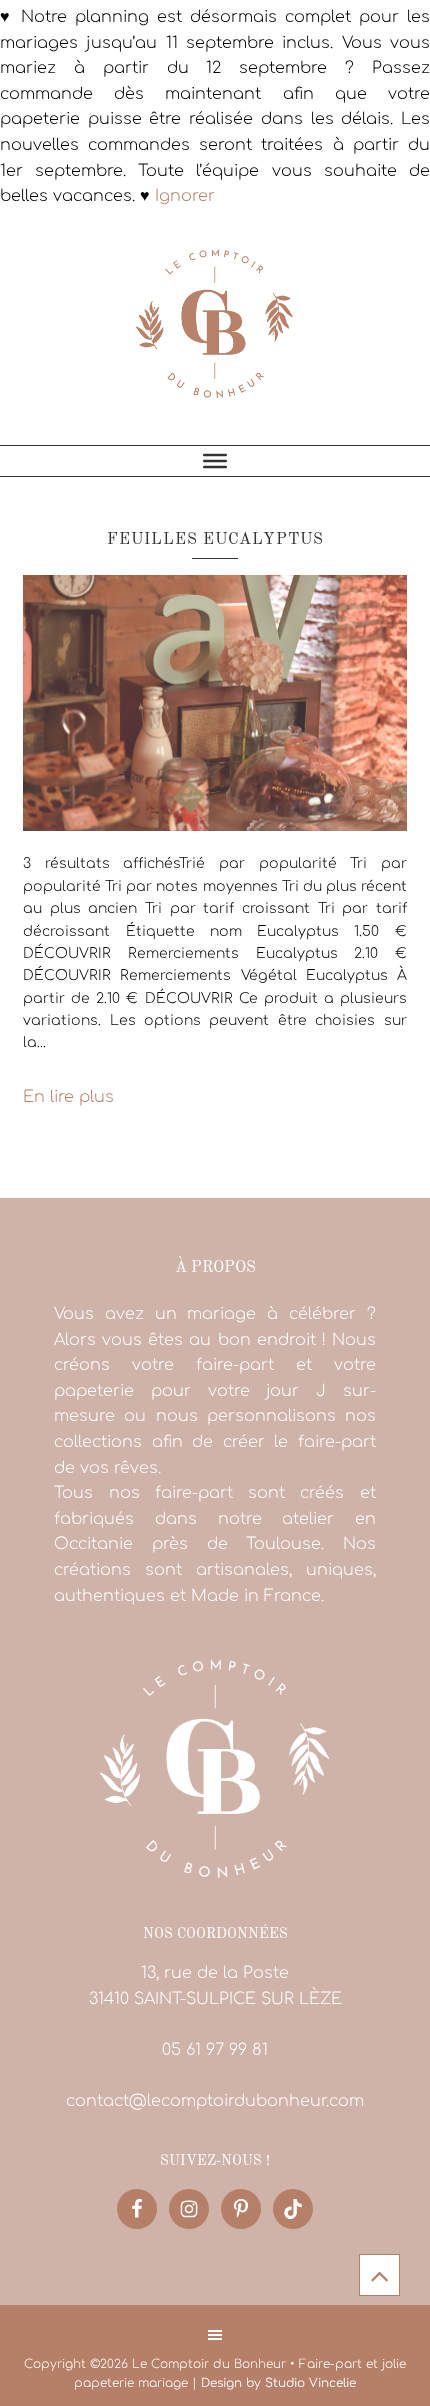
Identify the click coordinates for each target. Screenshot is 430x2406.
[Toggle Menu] (215, 461)
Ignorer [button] (185, 196)
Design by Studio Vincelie (278, 2383)
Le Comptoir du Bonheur (215, 335)
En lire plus (68, 1097)
